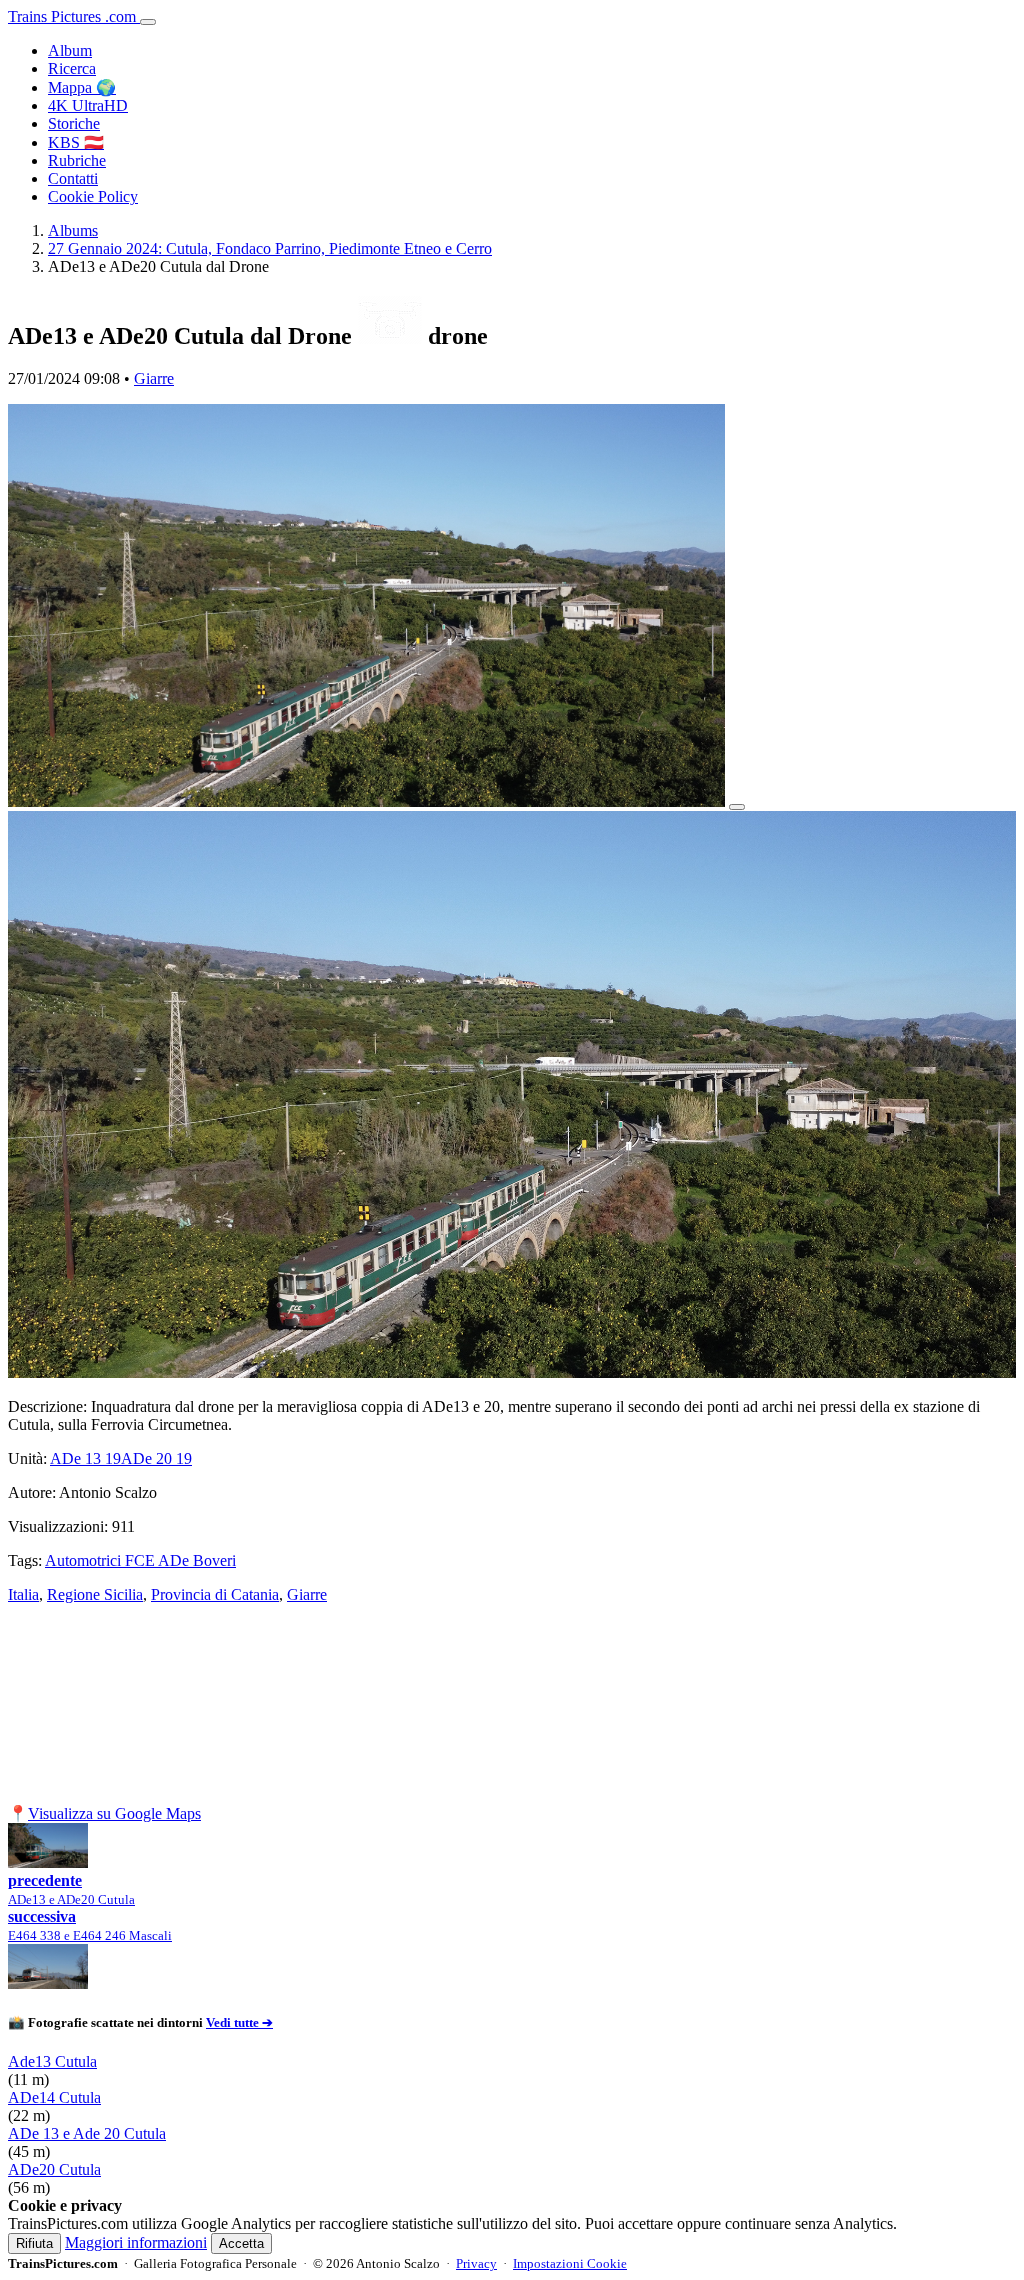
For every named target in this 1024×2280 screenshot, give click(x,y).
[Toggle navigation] (148, 22)
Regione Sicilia (95, 1594)
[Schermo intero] (737, 807)
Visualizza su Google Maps (114, 1813)
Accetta (241, 2243)
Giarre (154, 378)
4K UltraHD (88, 105)
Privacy (476, 2263)
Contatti (73, 178)
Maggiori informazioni (136, 2242)
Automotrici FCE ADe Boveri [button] (140, 1560)
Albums (73, 230)
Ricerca (72, 68)
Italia (23, 1594)
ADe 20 (156, 1458)
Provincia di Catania (215, 1594)
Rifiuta (34, 2243)
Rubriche (77, 160)
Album (70, 50)
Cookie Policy (93, 196)
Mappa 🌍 (82, 87)
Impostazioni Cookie (570, 2263)
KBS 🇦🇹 (76, 142)
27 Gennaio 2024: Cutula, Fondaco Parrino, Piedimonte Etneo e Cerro (270, 248)
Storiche (74, 123)
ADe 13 (85, 1458)
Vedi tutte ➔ (239, 2022)
